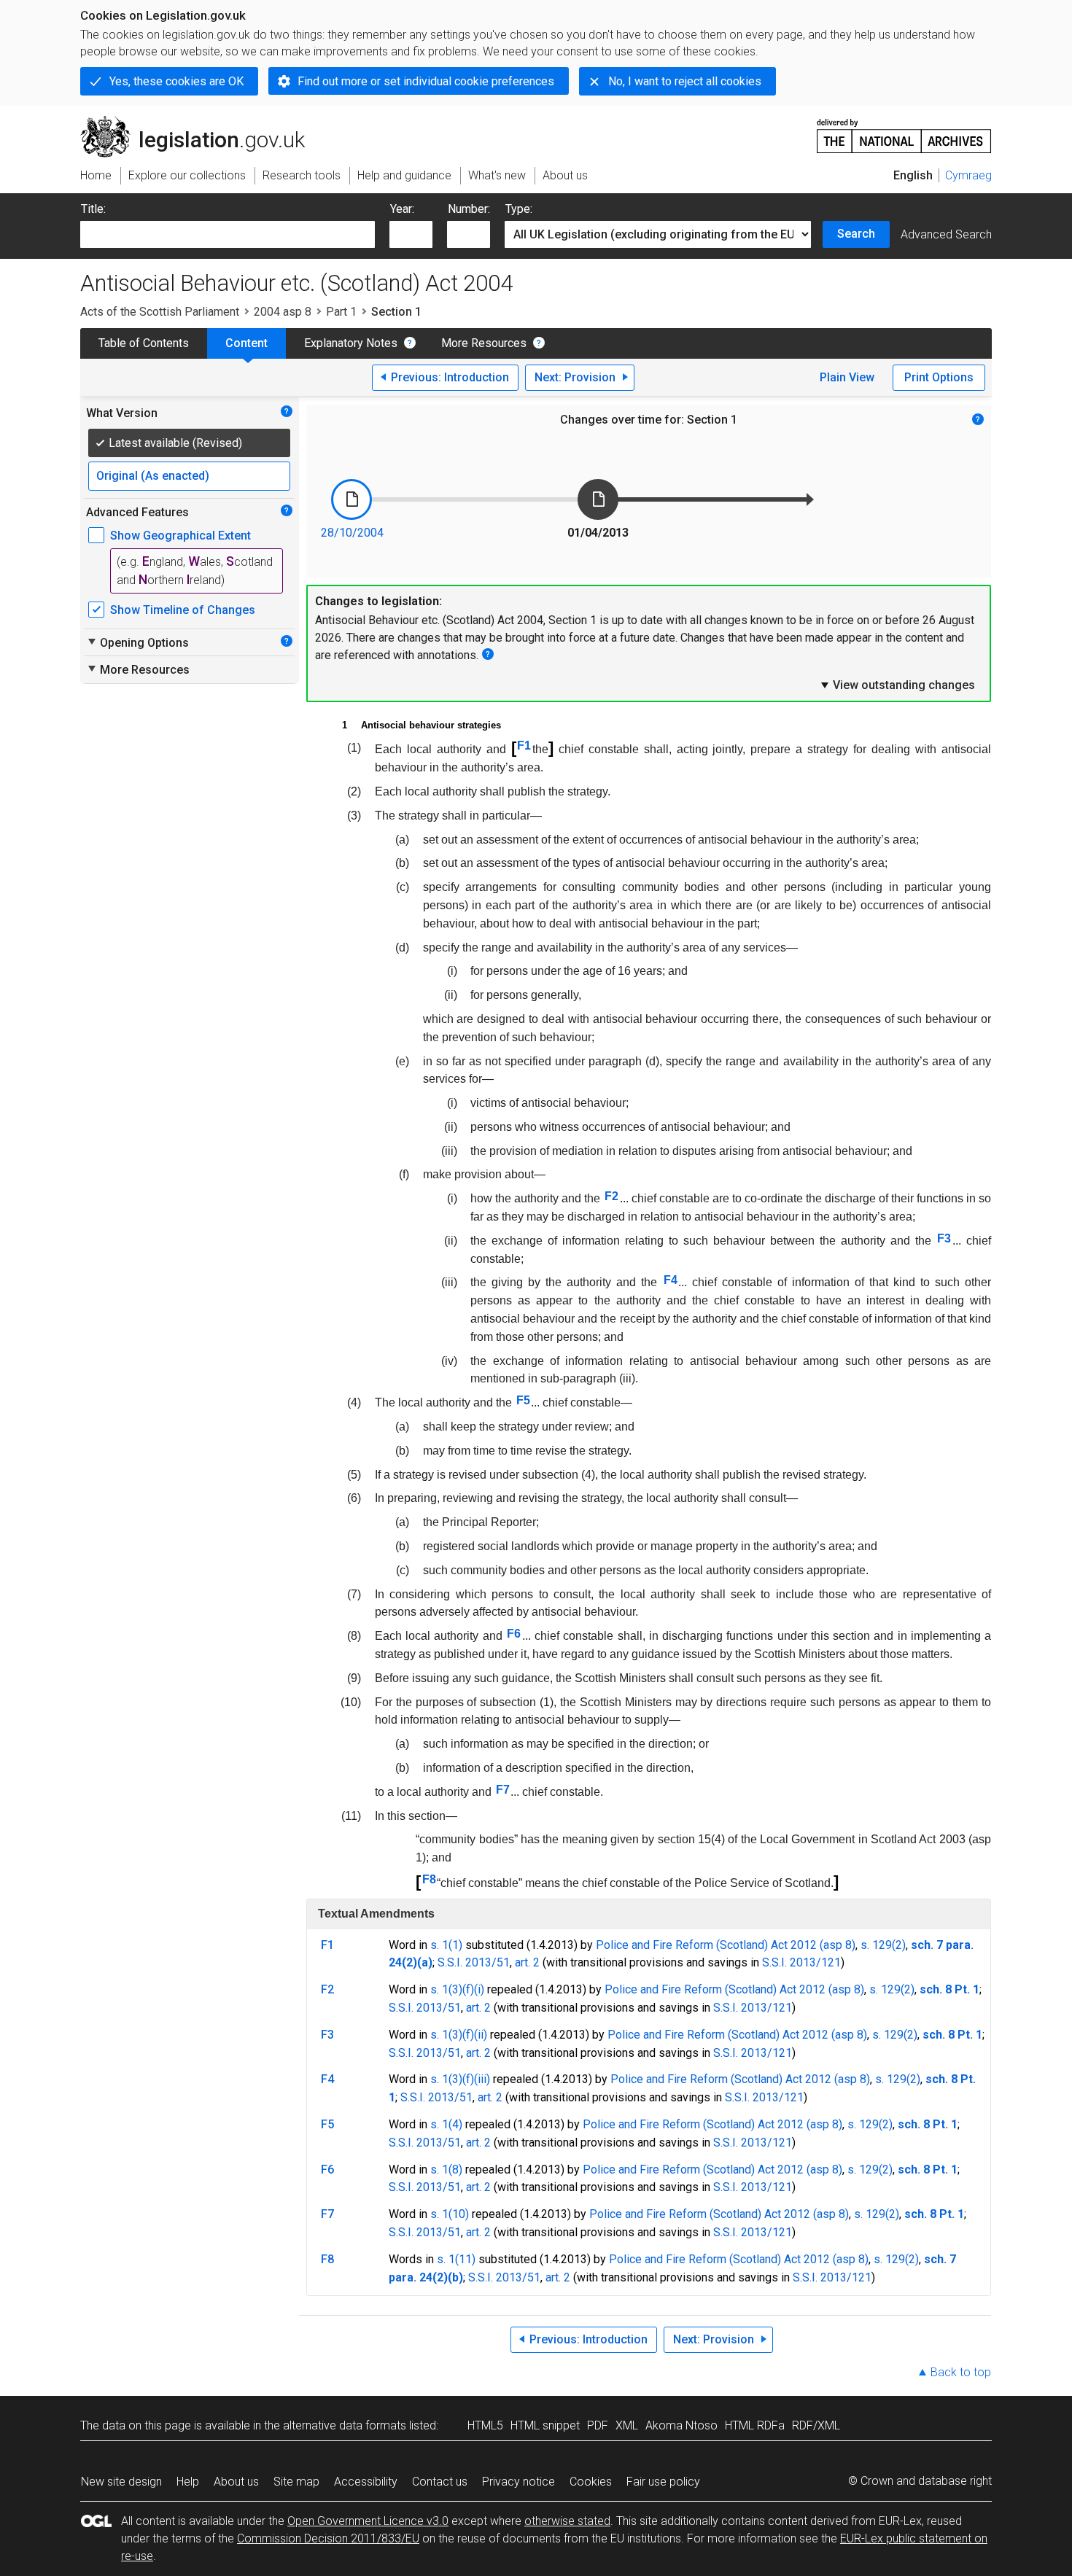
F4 (671, 1280)
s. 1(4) (446, 2124)
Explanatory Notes (351, 343)
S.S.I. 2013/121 (801, 1962)
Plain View (847, 377)
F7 (503, 1790)
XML (627, 2425)
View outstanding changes (897, 685)
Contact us (440, 2482)
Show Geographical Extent (180, 536)
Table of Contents (144, 343)
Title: (93, 209)
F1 (524, 746)
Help (188, 2482)
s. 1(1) (446, 1945)
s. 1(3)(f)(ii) (459, 2035)
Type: (519, 209)
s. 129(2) (883, 1945)
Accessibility (366, 2482)
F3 (944, 1238)
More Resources (484, 343)
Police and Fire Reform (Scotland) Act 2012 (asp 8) (726, 1945)
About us (236, 2482)
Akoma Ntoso (681, 2425)
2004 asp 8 (283, 312)
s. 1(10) (450, 2214)
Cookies (591, 2482)
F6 (514, 1634)
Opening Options (137, 642)
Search (856, 234)
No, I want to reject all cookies (685, 81)
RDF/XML (816, 2425)
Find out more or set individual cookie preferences (426, 81)
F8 (429, 1879)
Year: (402, 209)
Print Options (939, 377)
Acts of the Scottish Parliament (160, 312)
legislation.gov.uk (201, 122)
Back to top (961, 2372)
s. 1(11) (456, 2259)
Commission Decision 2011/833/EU (328, 2538)
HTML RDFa (755, 2425)
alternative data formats (345, 2425)
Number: (469, 209)
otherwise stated (567, 2521)
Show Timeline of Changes (183, 610)
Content (246, 343)
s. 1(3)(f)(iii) (460, 2079)
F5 (523, 1400)
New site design (121, 2482)
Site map (296, 2482)
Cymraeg (968, 175)
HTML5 (485, 2425)
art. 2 (527, 1962)
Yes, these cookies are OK (176, 81)
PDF (598, 2425)
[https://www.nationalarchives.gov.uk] (904, 130)
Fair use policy (663, 2482)
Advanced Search (946, 234)
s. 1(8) (446, 2170)
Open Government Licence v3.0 (368, 2521)
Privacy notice (518, 2482)
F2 (611, 1196)
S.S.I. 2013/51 (474, 1962)
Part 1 (341, 312)
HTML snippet (545, 2425)
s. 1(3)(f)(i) (457, 1989)
